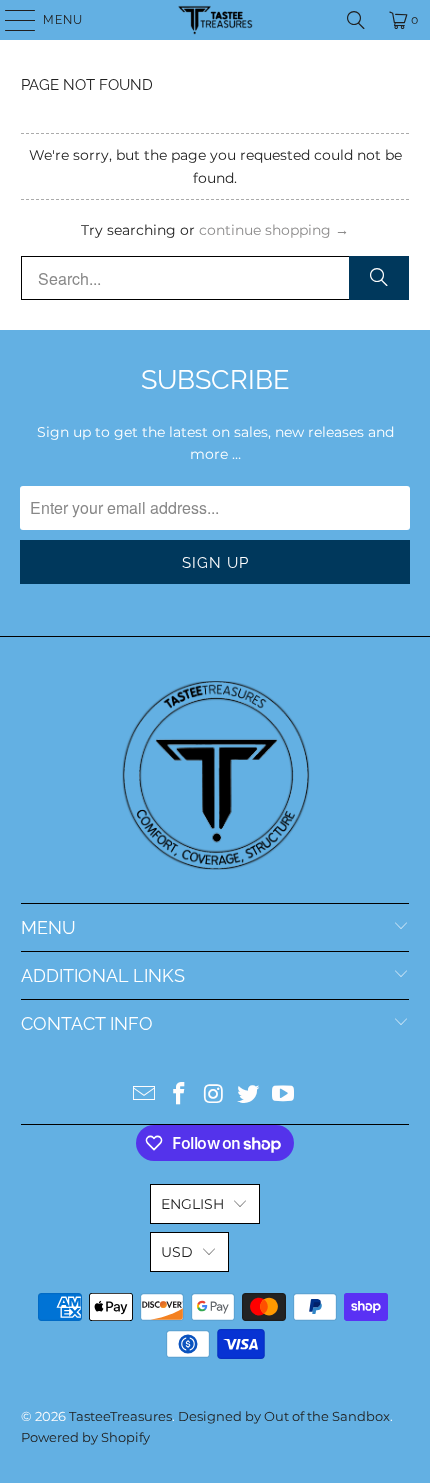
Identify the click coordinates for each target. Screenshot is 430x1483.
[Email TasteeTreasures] (145, 1095)
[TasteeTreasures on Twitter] (249, 1095)
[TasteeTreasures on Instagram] (214, 1095)
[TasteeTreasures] (215, 20)
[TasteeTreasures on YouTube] (284, 1095)
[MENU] (10, 20)
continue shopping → (274, 230)
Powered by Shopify (85, 1437)
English (192, 1204)
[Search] (356, 20)
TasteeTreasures (120, 1416)
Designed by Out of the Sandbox (284, 1416)
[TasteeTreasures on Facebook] (179, 1095)
